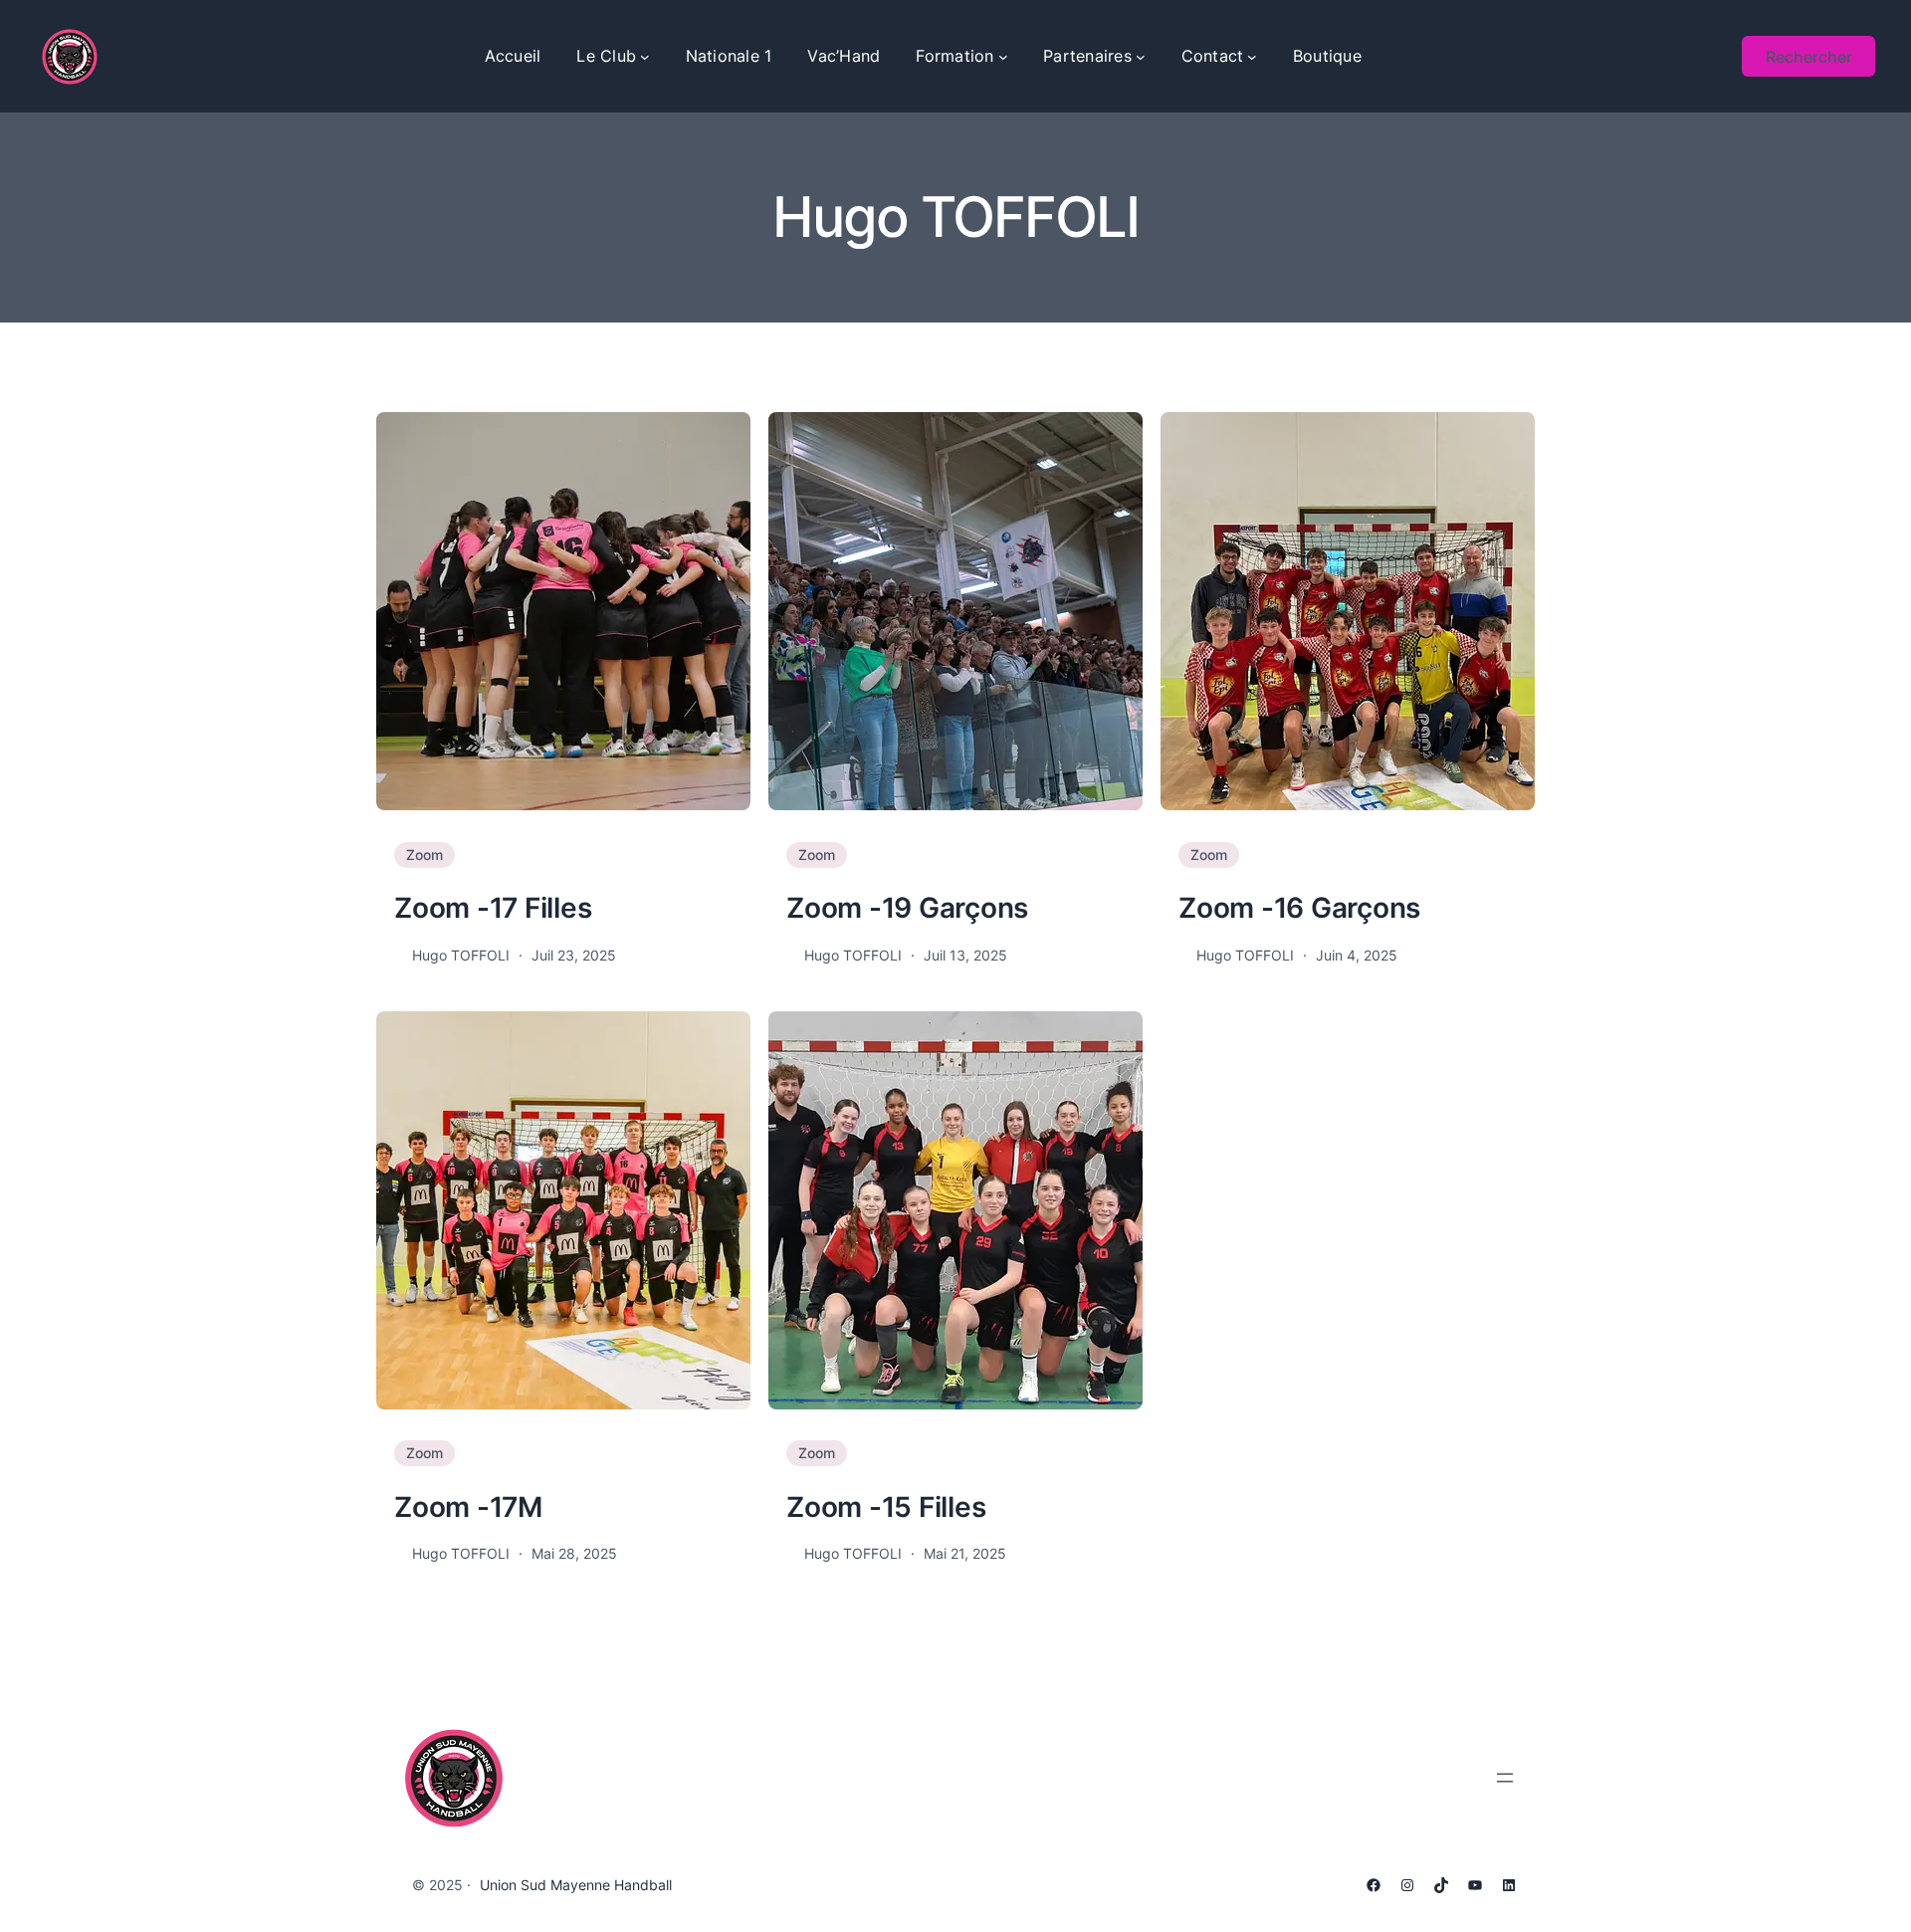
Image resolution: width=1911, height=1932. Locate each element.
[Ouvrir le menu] (1505, 1778)
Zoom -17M (468, 1507)
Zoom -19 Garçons (907, 908)
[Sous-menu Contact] (1252, 57)
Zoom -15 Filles (886, 1507)
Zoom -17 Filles (493, 908)
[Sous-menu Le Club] (645, 57)
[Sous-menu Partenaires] (1141, 57)
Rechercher (1809, 57)
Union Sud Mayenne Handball (576, 1885)
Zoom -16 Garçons (1299, 908)
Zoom (425, 855)
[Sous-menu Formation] (1003, 57)
